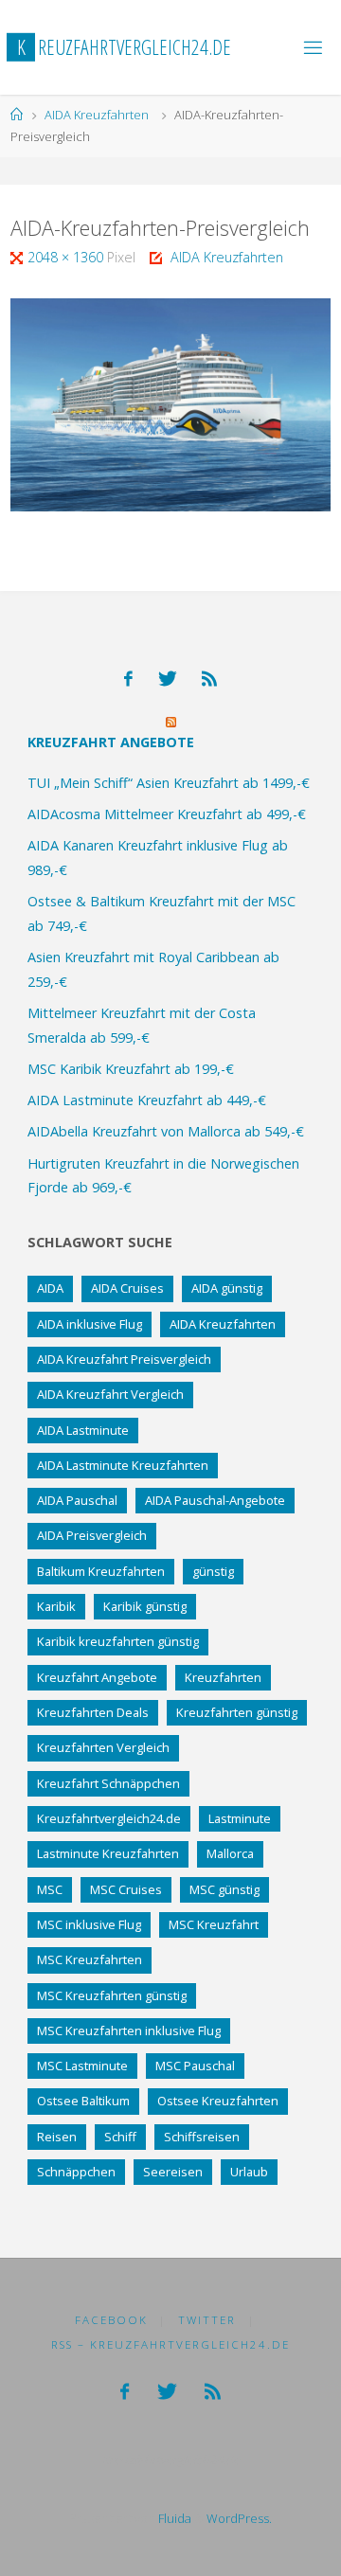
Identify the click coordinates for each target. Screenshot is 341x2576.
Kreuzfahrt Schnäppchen (108, 1783)
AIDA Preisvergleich (92, 1535)
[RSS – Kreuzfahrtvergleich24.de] (209, 679)
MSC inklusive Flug (89, 1924)
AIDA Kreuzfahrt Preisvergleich (124, 1359)
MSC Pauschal (195, 2066)
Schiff (120, 2137)
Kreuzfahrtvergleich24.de (109, 1818)
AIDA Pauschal (77, 1500)
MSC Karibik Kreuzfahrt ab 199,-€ (131, 1069)
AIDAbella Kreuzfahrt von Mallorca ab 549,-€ (166, 1131)
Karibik (56, 1606)
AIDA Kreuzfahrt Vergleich (110, 1394)
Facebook (111, 2320)
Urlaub (249, 2172)
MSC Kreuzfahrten (90, 1959)
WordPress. (239, 2518)
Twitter (207, 2320)
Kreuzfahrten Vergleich (103, 1747)
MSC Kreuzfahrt (214, 1924)
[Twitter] (168, 679)
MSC (50, 1889)
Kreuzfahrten (223, 1677)
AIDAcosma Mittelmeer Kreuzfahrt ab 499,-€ (167, 814)
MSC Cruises (126, 1889)
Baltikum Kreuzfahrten (101, 1571)
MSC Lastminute (82, 2066)
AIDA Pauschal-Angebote (215, 1500)
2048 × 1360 (67, 257)
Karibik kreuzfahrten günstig (118, 1641)
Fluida (173, 2518)
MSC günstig (224, 1889)
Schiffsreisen (202, 2137)
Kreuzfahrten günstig (237, 1712)
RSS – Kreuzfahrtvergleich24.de (170, 2344)
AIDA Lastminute (83, 1430)
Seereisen (173, 2172)
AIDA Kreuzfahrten (97, 115)
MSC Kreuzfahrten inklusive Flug (129, 2030)
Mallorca (230, 1853)
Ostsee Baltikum (83, 2101)
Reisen (57, 2137)
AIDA (50, 1288)
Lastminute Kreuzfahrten (108, 1853)
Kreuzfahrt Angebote (111, 742)
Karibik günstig (145, 1606)
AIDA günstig (227, 1288)
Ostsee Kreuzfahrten (218, 2101)
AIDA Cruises (127, 1288)
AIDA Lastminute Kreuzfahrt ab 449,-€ (147, 1100)
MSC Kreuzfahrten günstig (112, 1995)
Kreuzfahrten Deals (93, 1712)
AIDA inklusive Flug (90, 1324)
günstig (213, 1571)
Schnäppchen (76, 2172)
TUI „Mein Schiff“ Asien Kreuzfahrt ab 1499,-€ (169, 783)
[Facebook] (128, 679)
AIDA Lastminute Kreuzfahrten (123, 1465)
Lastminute (240, 1818)
